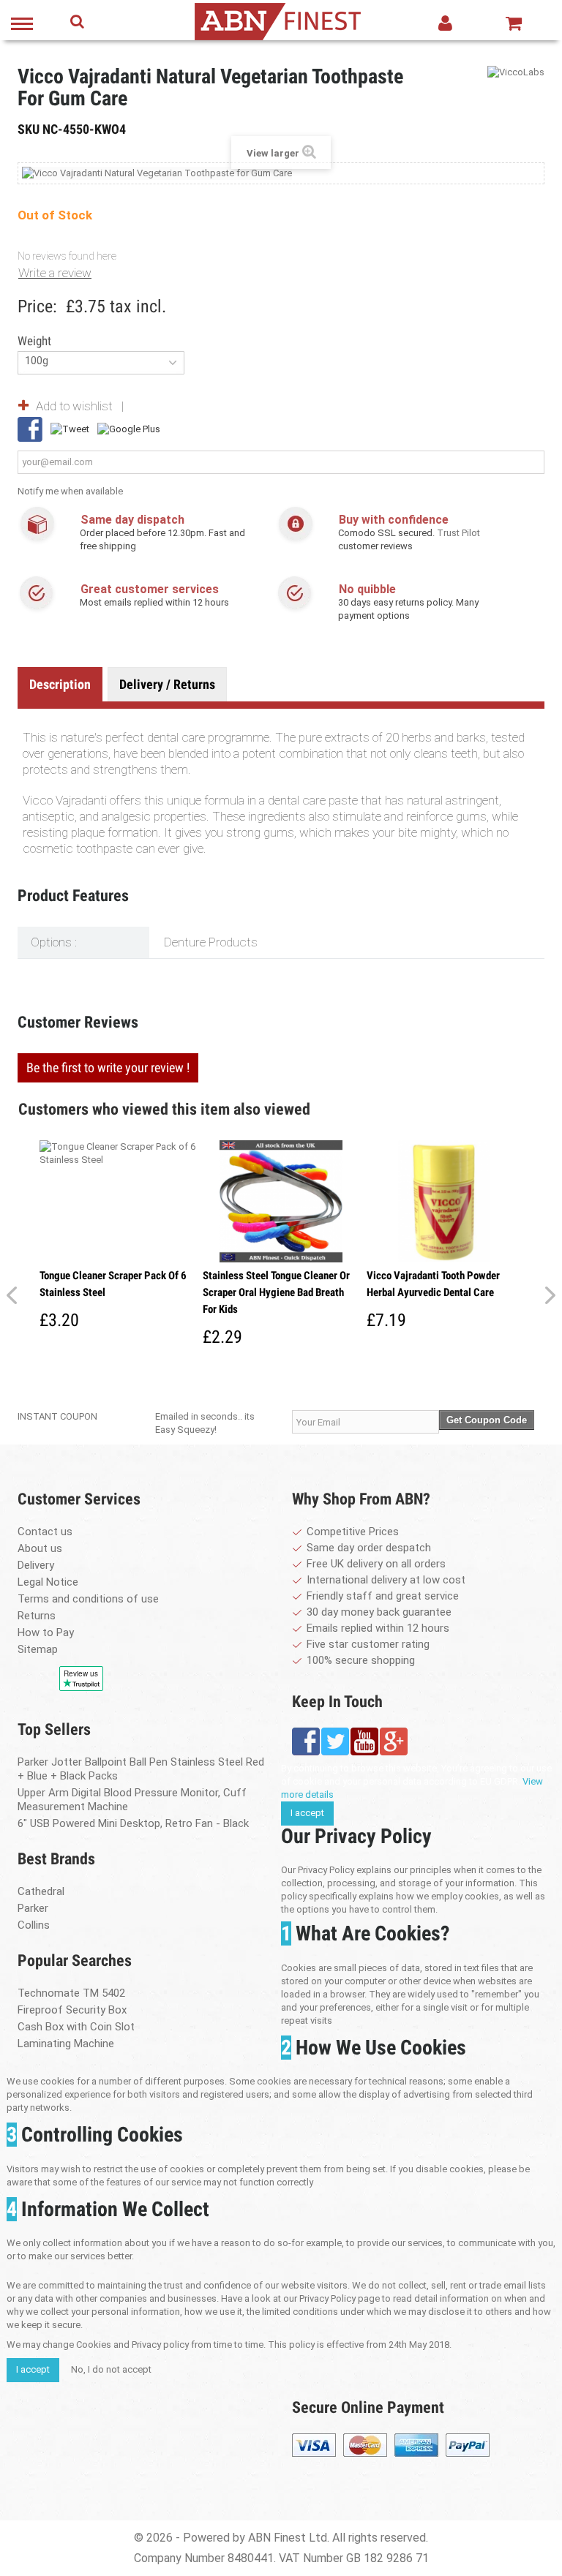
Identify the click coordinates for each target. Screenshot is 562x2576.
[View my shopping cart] (514, 23)
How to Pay (46, 1632)
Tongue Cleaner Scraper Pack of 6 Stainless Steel (113, 1284)
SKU (29, 129)
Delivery (36, 1565)
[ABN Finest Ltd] (277, 20)
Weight (36, 341)
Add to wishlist (74, 406)
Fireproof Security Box (72, 2010)
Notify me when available (70, 491)
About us (40, 1548)
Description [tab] (60, 684)
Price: (37, 306)
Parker (33, 1908)
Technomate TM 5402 (71, 1993)
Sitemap (38, 1649)
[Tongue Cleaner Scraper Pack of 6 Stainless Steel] (117, 1202)
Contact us (45, 1532)
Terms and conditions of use (88, 1599)
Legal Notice (48, 1582)
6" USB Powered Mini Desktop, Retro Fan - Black (133, 1823)
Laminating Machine (66, 2044)
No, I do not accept (111, 2369)
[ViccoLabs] (516, 72)
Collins (34, 1925)
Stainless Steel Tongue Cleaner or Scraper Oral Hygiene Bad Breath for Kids (276, 1292)
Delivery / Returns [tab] (167, 684)
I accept (307, 1813)
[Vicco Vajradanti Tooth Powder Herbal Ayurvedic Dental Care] (445, 1202)
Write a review (55, 273)
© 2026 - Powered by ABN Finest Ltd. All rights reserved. (281, 2538)
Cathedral (41, 1891)
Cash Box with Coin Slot (76, 2027)
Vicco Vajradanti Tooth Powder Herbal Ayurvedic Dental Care (433, 1284)
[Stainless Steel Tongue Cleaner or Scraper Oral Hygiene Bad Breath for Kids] (281, 1202)
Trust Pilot (458, 533)
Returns (37, 1616)
